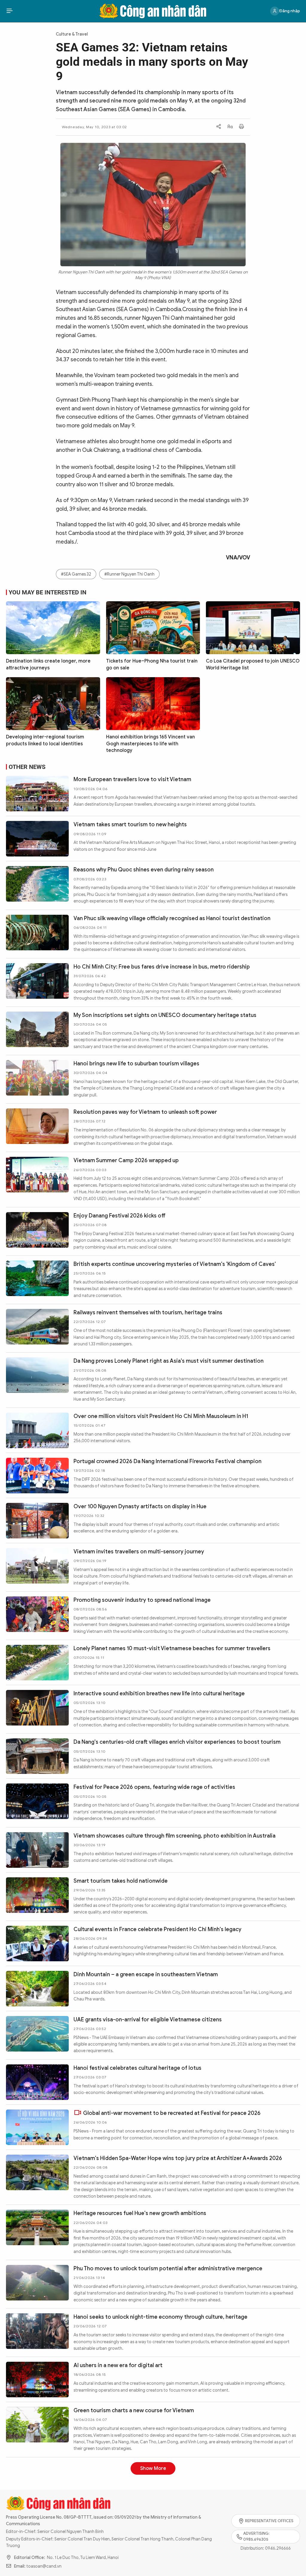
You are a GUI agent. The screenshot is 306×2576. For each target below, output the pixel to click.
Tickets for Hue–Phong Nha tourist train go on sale (152, 664)
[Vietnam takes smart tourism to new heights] (37, 839)
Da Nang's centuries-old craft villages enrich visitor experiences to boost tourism (177, 1742)
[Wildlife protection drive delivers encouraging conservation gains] (37, 2480)
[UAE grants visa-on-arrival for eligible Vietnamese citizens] (37, 2034)
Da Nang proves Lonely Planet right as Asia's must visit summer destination (169, 1361)
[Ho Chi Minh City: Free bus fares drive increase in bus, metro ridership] (37, 981)
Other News (27, 767)
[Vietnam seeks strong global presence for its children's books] (37, 2528)
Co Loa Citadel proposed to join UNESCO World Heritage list (253, 664)
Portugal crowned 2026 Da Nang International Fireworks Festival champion (167, 1461)
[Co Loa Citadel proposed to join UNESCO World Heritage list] (253, 628)
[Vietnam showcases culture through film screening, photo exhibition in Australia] (37, 1850)
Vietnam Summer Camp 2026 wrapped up (126, 1160)
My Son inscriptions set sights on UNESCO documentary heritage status (165, 1015)
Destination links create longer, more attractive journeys (48, 664)
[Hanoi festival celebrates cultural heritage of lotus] (37, 2082)
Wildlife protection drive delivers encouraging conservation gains (157, 2466)
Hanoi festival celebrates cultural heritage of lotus (137, 2068)
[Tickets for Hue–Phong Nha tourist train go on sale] (153, 628)
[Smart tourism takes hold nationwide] (37, 1895)
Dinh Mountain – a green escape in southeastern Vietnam (146, 1974)
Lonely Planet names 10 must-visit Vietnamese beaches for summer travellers (172, 1648)
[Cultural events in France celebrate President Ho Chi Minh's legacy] (37, 1944)
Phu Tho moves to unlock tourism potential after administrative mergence (168, 2268)
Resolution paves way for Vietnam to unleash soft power (145, 1112)
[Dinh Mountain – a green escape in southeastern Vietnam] (37, 1989)
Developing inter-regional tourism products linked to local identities (45, 740)
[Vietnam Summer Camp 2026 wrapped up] (37, 1175)
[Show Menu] (10, 11)
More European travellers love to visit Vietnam (132, 779)
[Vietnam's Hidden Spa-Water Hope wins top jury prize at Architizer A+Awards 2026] (37, 2172)
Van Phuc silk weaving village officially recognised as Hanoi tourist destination (172, 918)
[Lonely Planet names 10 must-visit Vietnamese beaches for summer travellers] (37, 1663)
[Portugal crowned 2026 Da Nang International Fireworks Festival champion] (37, 1476)
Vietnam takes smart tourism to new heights (130, 824)
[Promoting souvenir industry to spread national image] (37, 1614)
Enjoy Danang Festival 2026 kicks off (120, 1216)
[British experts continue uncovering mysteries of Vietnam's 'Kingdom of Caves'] (37, 1278)
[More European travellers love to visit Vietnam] (37, 794)
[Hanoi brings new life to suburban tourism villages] (37, 1078)
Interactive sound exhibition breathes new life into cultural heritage (159, 1694)
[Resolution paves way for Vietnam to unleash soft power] (37, 1126)
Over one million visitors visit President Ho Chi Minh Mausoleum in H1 (161, 1416)
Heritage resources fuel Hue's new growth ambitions (140, 2213)
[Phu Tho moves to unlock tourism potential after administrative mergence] (37, 2283)
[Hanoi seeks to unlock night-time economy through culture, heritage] (37, 2331)
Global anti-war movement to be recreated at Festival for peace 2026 (172, 2113)
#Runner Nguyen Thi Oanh (129, 574)
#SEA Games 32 (76, 574)
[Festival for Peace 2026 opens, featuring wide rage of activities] (37, 1801)
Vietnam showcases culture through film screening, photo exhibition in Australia (175, 1836)
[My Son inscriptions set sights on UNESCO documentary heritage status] (37, 1029)
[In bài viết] (241, 127)
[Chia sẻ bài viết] (219, 127)
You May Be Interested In (48, 592)
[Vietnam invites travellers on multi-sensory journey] (37, 1566)
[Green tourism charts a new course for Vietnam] (37, 2425)
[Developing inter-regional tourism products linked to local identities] (53, 704)
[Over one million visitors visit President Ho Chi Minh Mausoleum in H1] (37, 1430)
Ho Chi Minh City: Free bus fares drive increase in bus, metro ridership (162, 967)
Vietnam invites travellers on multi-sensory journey (139, 1552)
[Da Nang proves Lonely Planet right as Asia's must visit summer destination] (37, 1375)
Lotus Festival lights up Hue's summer (121, 2563)
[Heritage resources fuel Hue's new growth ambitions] (37, 2227)
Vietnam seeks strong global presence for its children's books (151, 2514)
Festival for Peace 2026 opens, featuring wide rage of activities (154, 1787)
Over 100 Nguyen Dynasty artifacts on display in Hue (140, 1506)
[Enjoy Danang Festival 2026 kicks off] (37, 1230)
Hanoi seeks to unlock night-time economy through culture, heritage (160, 2317)
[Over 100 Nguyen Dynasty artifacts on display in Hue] (37, 1521)
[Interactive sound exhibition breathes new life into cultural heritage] (37, 1708)
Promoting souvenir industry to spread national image (142, 1600)
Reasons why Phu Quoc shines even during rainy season (144, 870)
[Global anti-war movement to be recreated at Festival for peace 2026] (37, 2127)
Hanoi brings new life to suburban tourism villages (136, 1064)
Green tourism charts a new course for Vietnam (134, 2410)
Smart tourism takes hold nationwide (121, 1881)
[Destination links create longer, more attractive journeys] (53, 628)
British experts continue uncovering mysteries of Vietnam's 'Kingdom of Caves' (175, 1264)
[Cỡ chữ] (230, 127)
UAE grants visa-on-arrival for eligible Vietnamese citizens (148, 2020)
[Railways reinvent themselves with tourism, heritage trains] (37, 1327)
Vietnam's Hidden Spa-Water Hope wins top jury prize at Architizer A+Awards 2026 (178, 2158)
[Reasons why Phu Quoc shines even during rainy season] (37, 884)
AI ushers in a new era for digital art (118, 2365)
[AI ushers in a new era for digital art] (37, 2380)
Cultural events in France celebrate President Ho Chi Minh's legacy (157, 1929)
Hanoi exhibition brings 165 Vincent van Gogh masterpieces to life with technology (150, 744)
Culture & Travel (72, 34)
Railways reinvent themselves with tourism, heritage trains (148, 1313)
